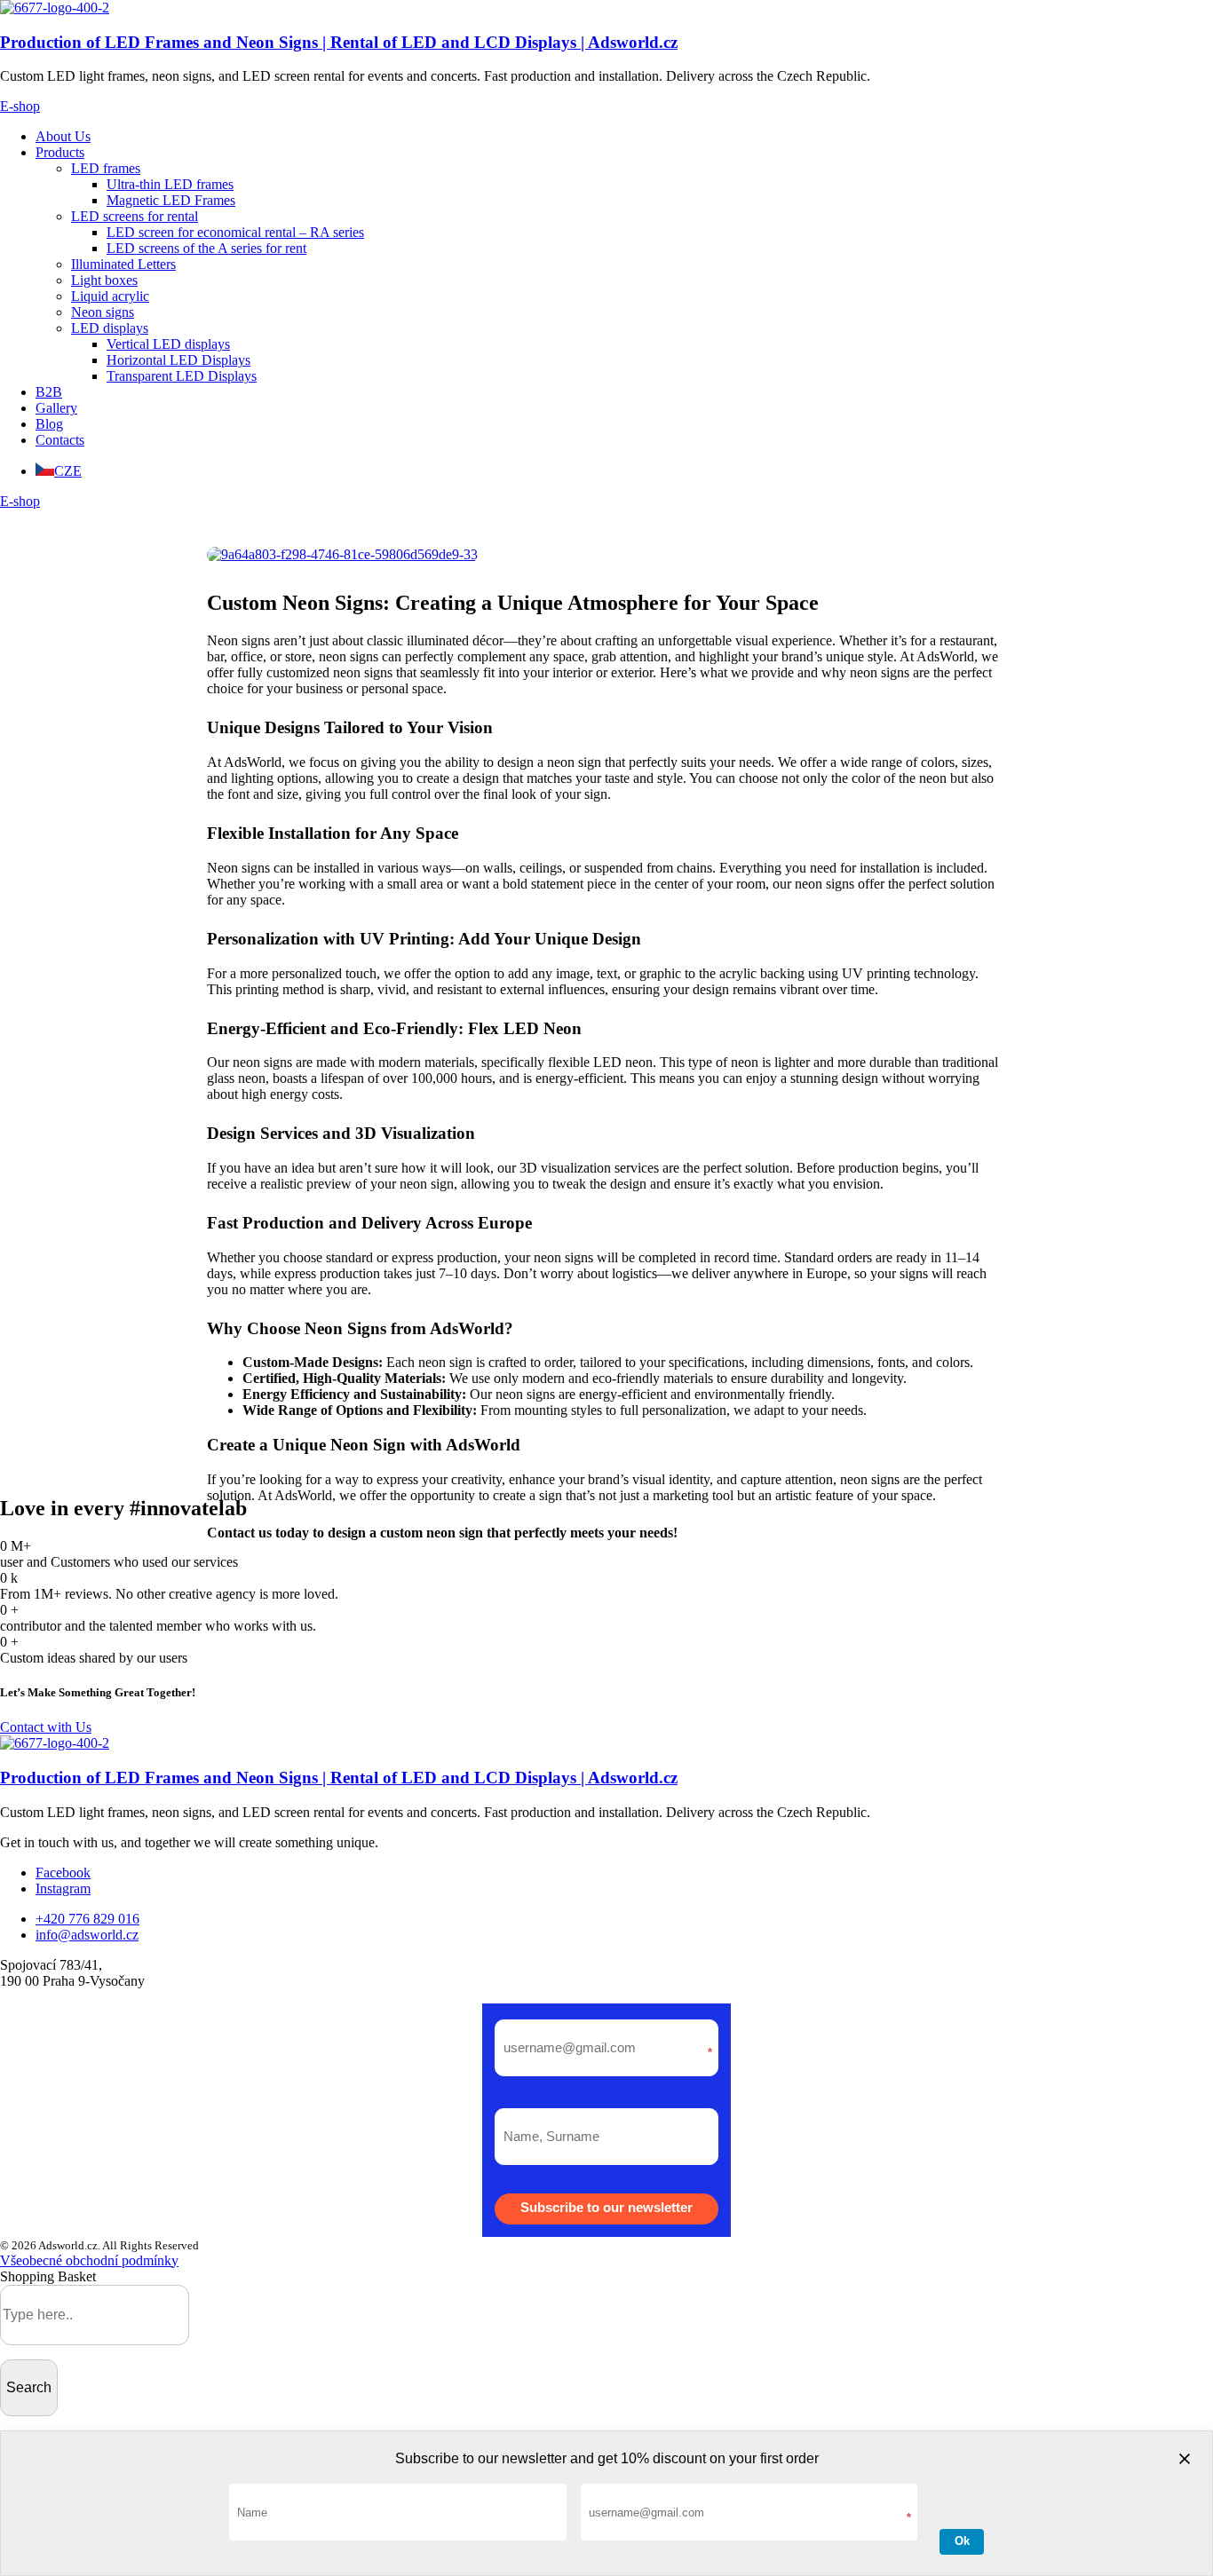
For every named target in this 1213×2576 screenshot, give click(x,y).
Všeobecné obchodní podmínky (89, 2260)
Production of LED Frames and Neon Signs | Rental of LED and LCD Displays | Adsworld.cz (339, 42)
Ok (962, 2541)
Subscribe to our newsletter (606, 2207)
